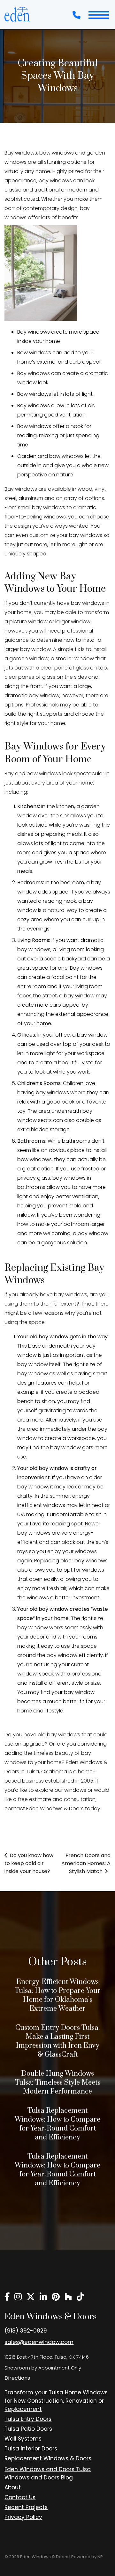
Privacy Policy (23, 2517)
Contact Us (20, 2497)
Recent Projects (26, 2507)
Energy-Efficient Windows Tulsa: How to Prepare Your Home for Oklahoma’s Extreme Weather (58, 1995)
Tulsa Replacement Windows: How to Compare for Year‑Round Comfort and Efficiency (57, 2124)
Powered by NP (87, 2557)
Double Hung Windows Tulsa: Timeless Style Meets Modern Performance (58, 2083)
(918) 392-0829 (26, 2331)
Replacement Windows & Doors (48, 2458)
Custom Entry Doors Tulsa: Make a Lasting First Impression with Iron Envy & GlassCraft (58, 2041)
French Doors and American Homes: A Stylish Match (86, 1863)
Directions (17, 2378)
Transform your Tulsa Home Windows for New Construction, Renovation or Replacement (56, 2401)
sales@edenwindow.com (39, 2342)
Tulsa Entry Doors (28, 2419)
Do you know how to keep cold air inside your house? (29, 1863)
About (13, 2487)
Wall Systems (23, 2439)
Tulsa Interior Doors (31, 2449)
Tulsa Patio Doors (28, 2429)
